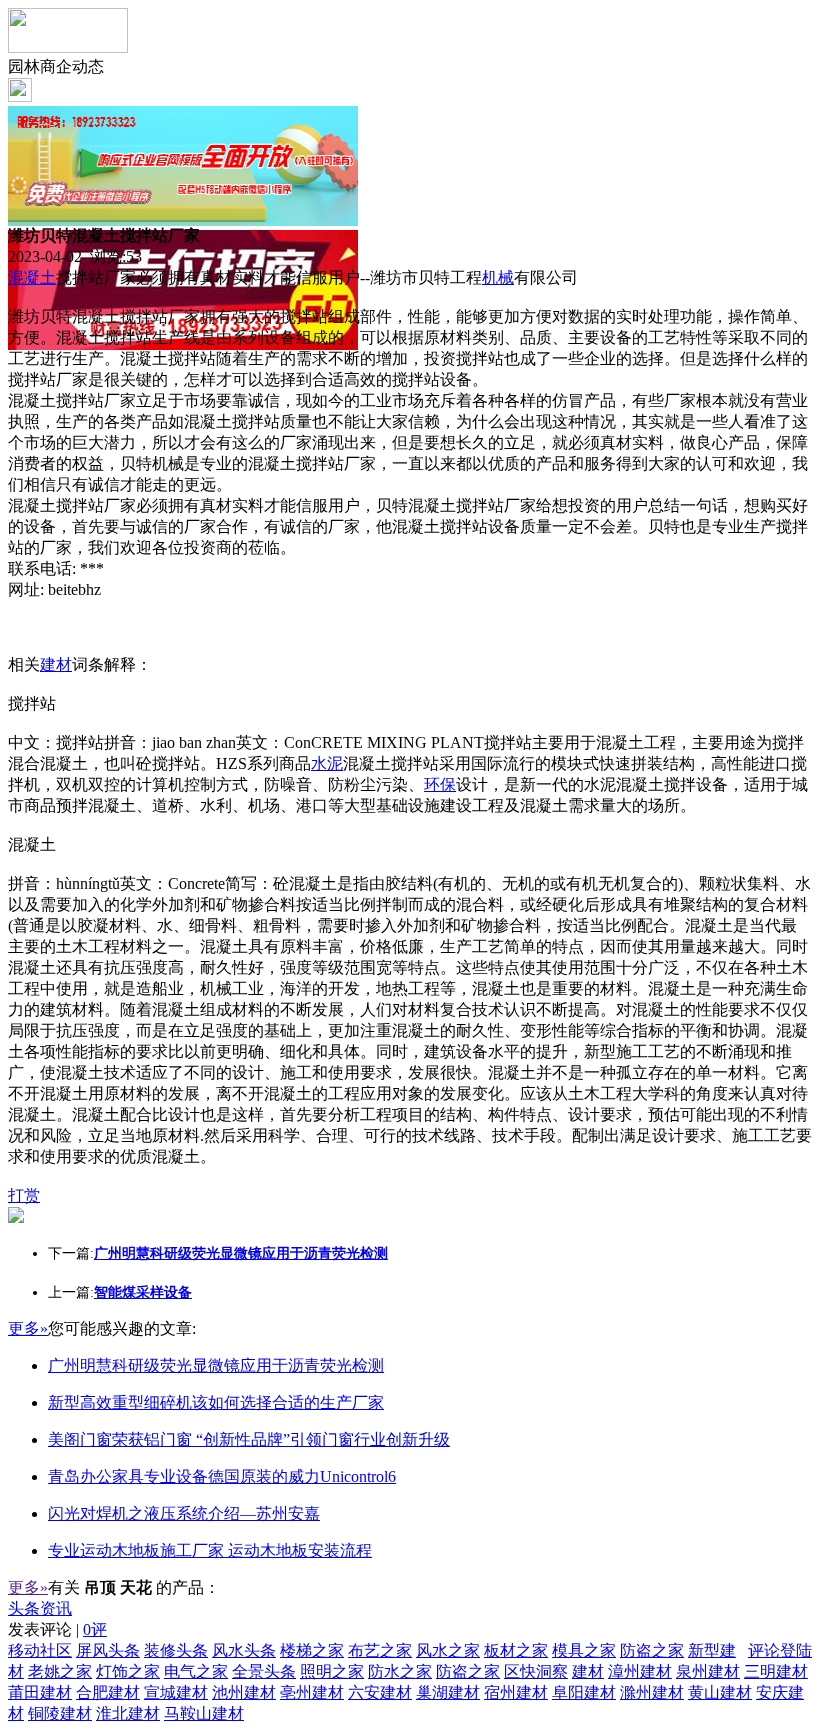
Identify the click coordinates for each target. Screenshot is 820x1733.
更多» (28, 1328)
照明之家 (332, 1671)
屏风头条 (108, 1650)
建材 (56, 664)
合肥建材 (108, 1692)
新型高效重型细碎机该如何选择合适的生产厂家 (216, 1402)
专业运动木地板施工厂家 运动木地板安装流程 (210, 1550)
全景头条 (264, 1671)
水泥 (327, 763)
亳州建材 (312, 1692)
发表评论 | (57, 1629)
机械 (498, 277)
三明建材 (776, 1671)
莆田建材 (40, 1692)
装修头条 (176, 1650)
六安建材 (380, 1692)
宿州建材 (516, 1692)
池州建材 (244, 1692)
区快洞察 (536, 1671)
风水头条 (244, 1650)
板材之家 (516, 1650)
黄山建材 (720, 1692)
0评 (95, 1629)
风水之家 (448, 1650)
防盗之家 (652, 1650)
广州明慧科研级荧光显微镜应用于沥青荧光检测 (216, 1365)
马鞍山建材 (204, 1713)
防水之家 (400, 1671)
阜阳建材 (584, 1692)
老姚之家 (60, 1671)
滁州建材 (652, 1692)
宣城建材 (176, 1692)
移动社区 (40, 1650)
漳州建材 (640, 1671)
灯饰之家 (128, 1671)
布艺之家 (380, 1650)
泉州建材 (708, 1671)
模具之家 (584, 1650)
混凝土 (32, 277)
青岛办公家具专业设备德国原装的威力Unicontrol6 (222, 1476)
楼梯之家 (312, 1650)
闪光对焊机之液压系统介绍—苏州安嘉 (184, 1513)
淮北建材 (128, 1713)
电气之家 (196, 1671)
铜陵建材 (60, 1713)
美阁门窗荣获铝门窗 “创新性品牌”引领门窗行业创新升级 (249, 1439)
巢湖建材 (448, 1692)
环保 (440, 784)
